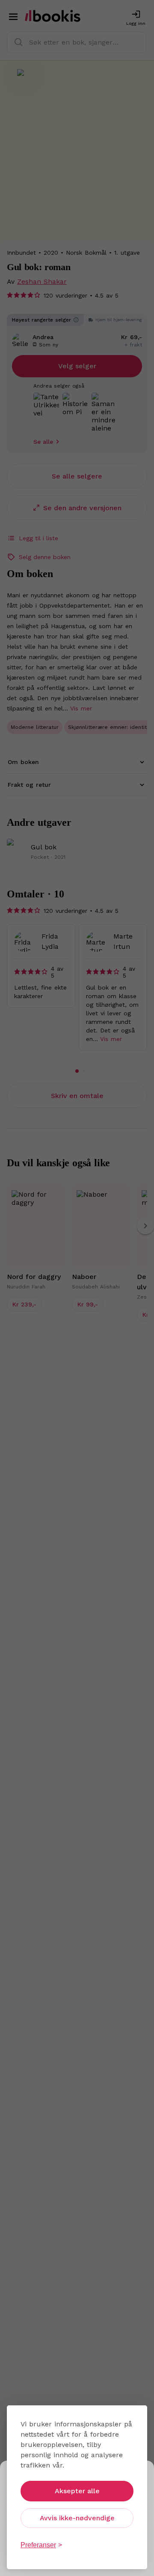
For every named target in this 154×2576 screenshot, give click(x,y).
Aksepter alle (77, 2491)
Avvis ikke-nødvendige (77, 2518)
